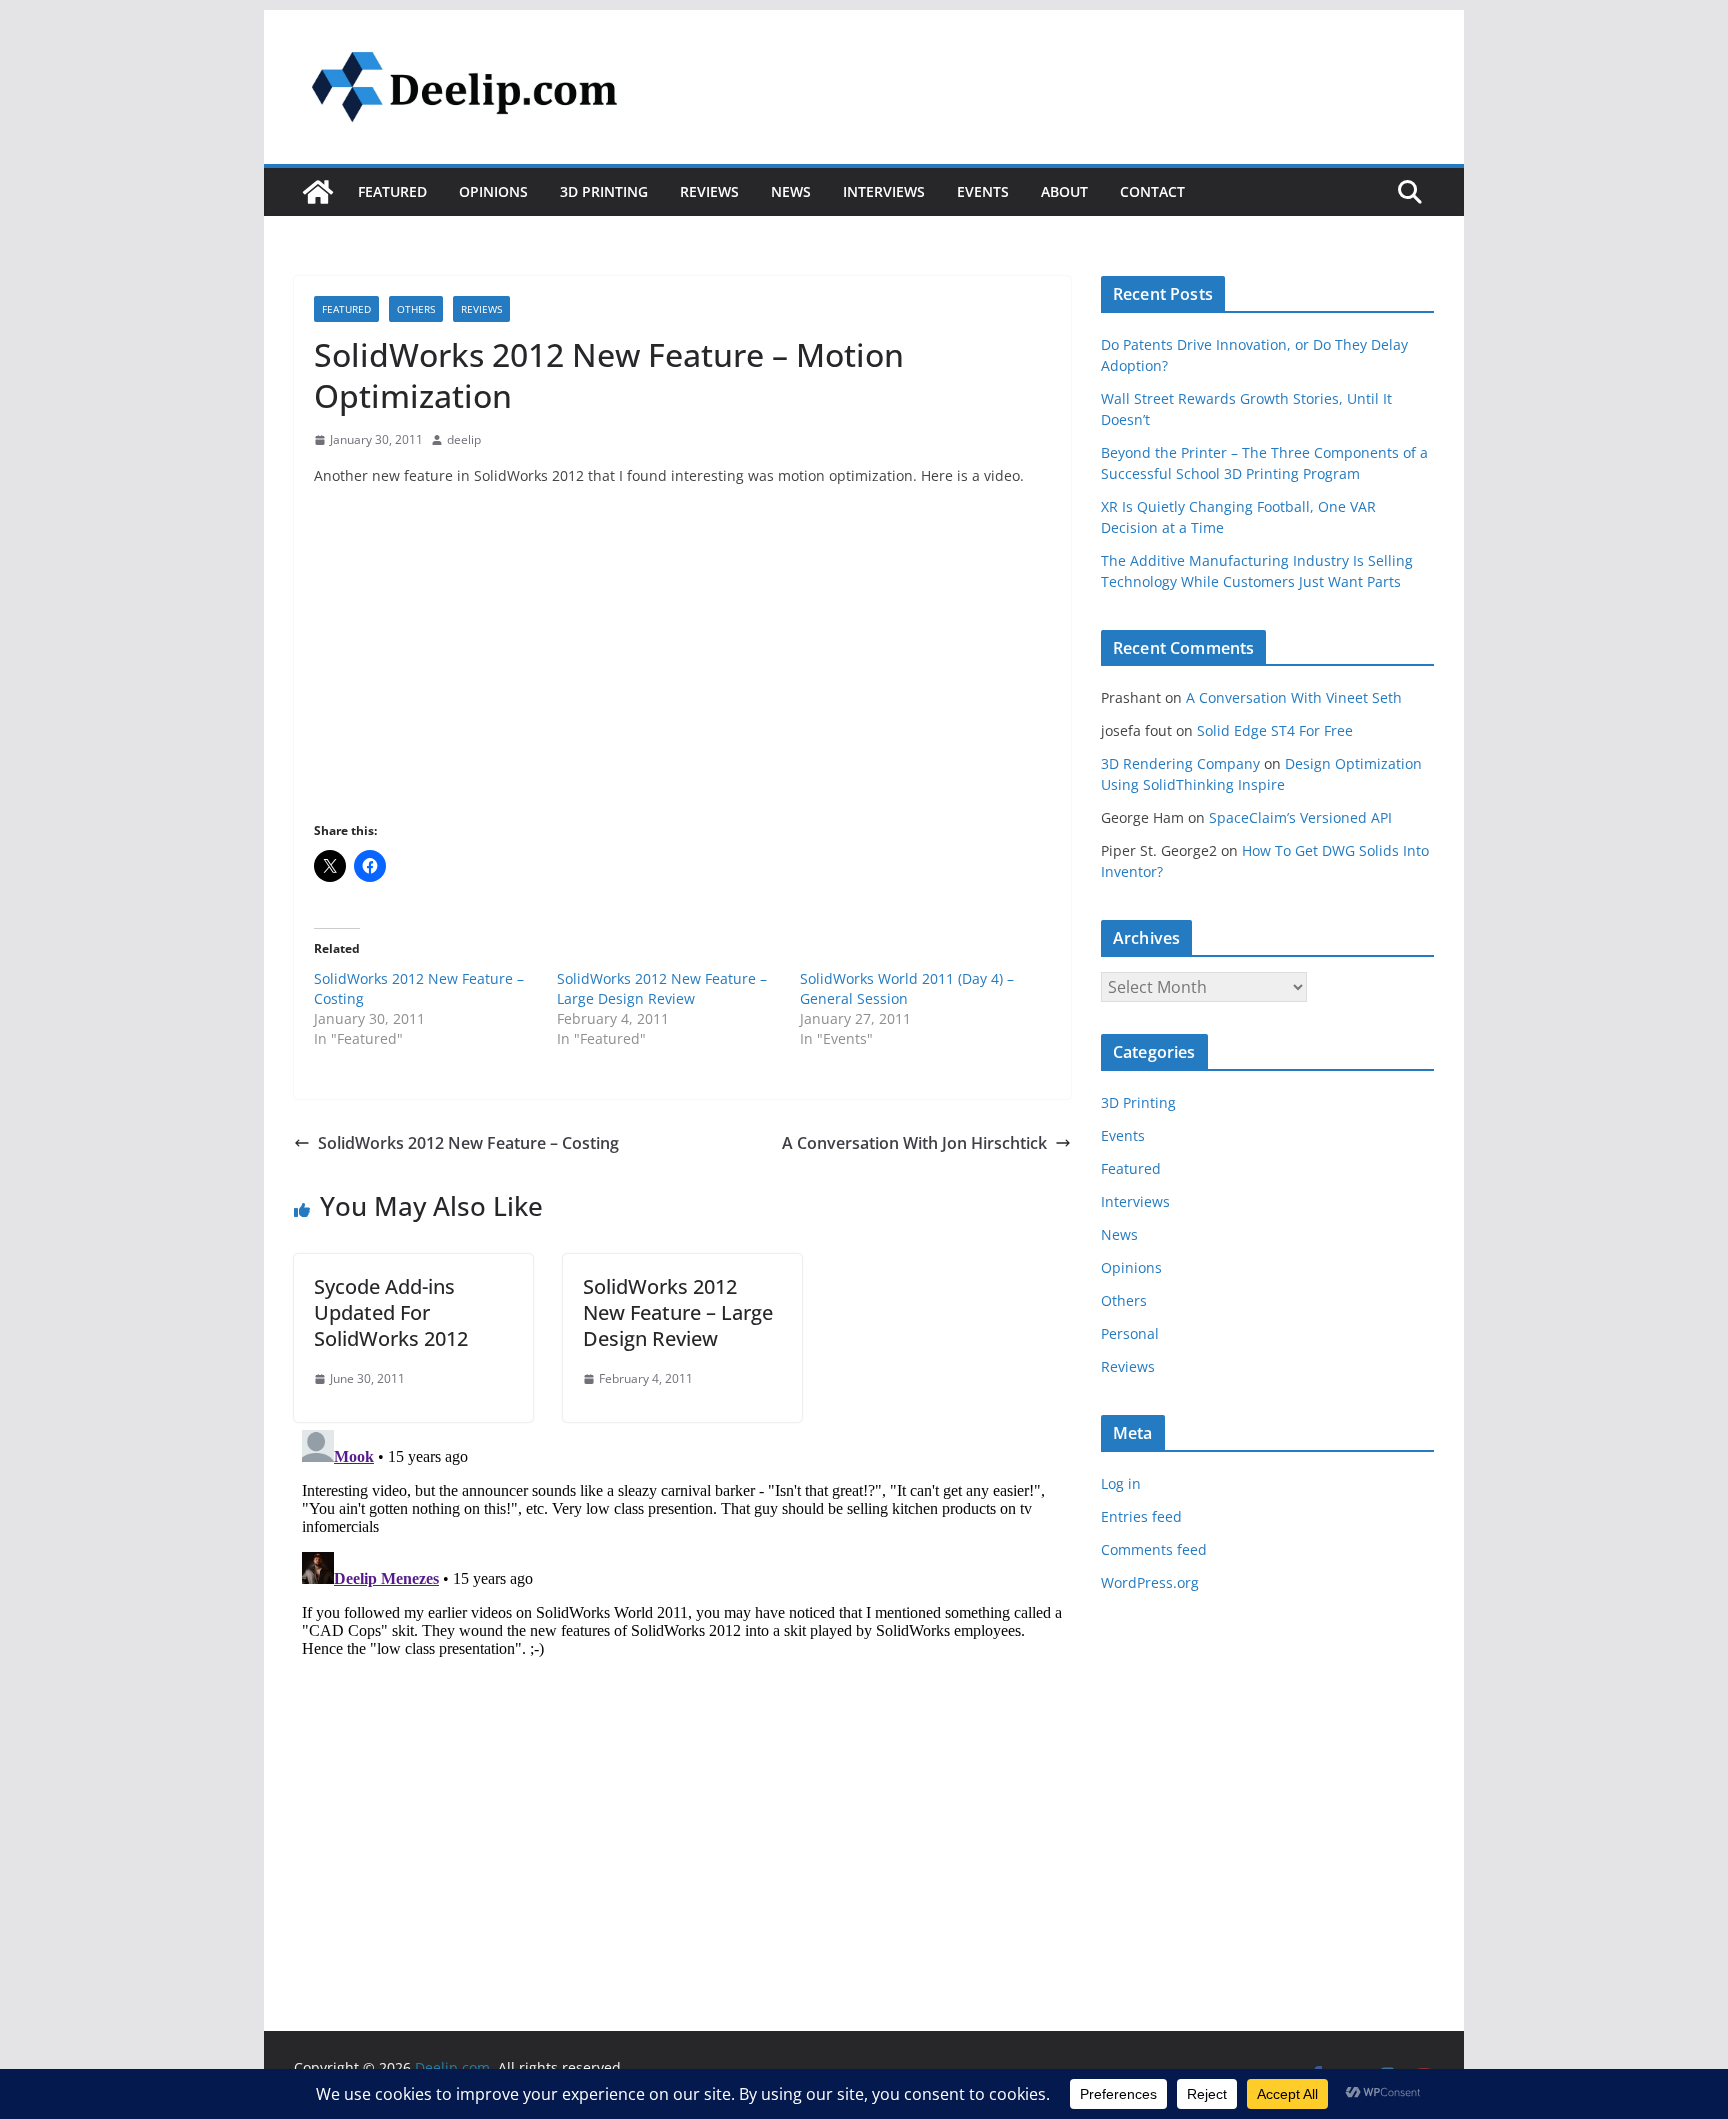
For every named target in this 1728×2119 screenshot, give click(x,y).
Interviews (884, 191)
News (791, 191)
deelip (464, 439)
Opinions (493, 191)
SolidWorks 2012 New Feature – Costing (468, 1143)
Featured (392, 191)
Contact (1152, 191)
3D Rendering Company (1180, 763)
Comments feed (1154, 1549)
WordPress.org (1150, 1582)
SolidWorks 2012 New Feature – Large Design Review (662, 988)
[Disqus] (682, 1672)
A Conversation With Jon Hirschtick (914, 1143)
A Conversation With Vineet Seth (1294, 697)
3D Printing (604, 191)
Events (983, 191)
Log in (1121, 1483)
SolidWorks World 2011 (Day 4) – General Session (907, 988)
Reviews (709, 191)
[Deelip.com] (318, 192)
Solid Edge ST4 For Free (1275, 730)
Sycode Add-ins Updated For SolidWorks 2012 (391, 1312)
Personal (1130, 1333)
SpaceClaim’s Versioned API (1300, 817)
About (1064, 191)
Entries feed (1141, 1516)
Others (416, 309)
